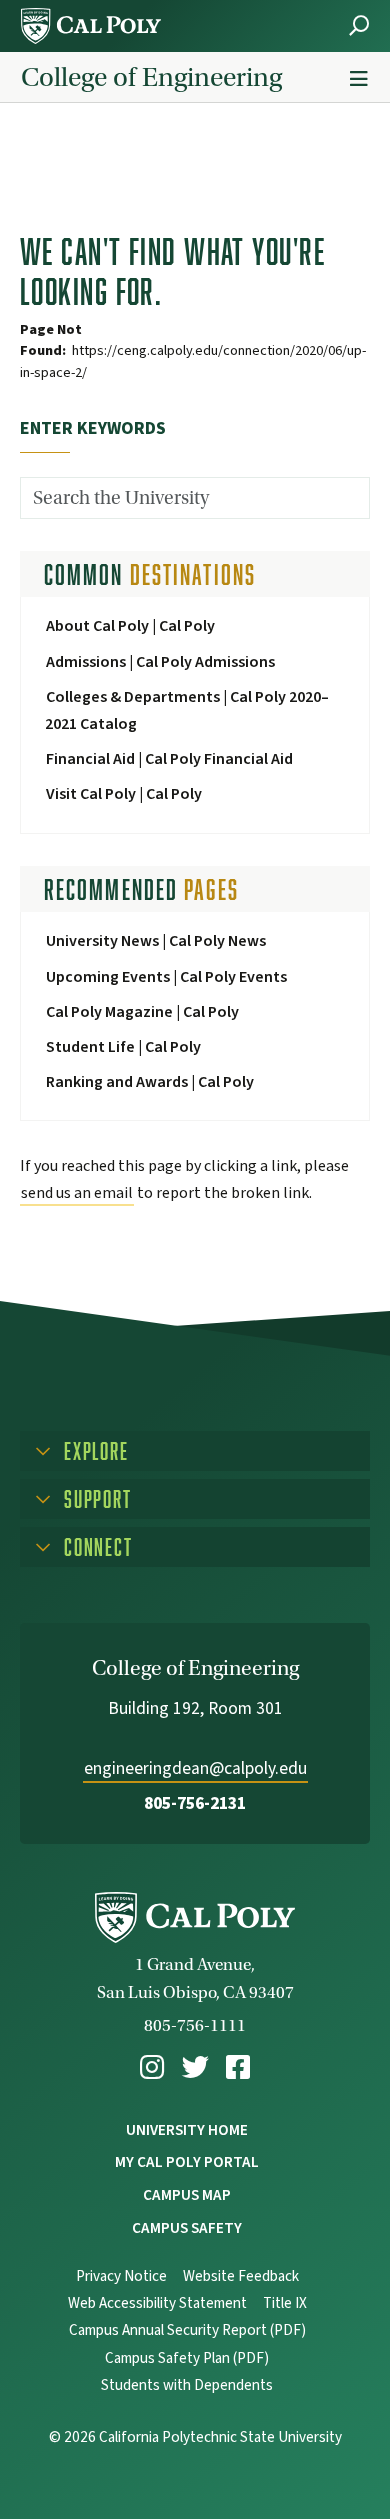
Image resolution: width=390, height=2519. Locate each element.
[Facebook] (238, 2067)
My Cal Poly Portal (187, 2162)
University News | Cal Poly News (156, 941)
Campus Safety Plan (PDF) (187, 2358)
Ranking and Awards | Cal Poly (150, 1082)
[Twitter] (195, 2067)
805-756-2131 (195, 1803)
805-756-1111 (195, 2025)
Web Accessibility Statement (157, 2303)
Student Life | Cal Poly (123, 1047)
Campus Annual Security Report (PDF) (187, 2330)
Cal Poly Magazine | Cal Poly (142, 1012)
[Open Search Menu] (359, 25)
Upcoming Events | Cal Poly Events (166, 977)
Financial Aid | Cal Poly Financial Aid (169, 759)
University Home (187, 2130)
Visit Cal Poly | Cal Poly (124, 794)
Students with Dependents (187, 2385)
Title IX (285, 2303)
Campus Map (187, 2195)
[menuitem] (152, 2067)
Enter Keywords (93, 428)
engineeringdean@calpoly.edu (195, 1768)
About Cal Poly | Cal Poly (130, 626)
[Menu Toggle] (359, 79)
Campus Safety (187, 2228)
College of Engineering (151, 77)
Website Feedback (241, 2276)
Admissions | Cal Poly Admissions (160, 662)
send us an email (77, 1193)
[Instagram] (152, 2067)
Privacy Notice (121, 2276)
